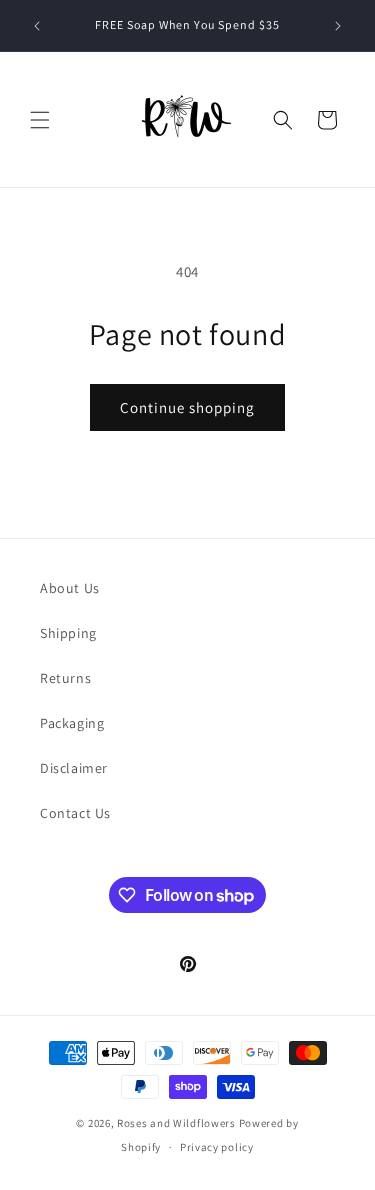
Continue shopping (187, 407)
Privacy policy (217, 1147)
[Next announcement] (338, 26)
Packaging (72, 723)
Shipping (68, 633)
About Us (70, 588)
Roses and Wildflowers (176, 1123)
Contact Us (75, 813)
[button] (40, 120)
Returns (65, 678)
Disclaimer (74, 768)
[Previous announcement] (37, 26)
